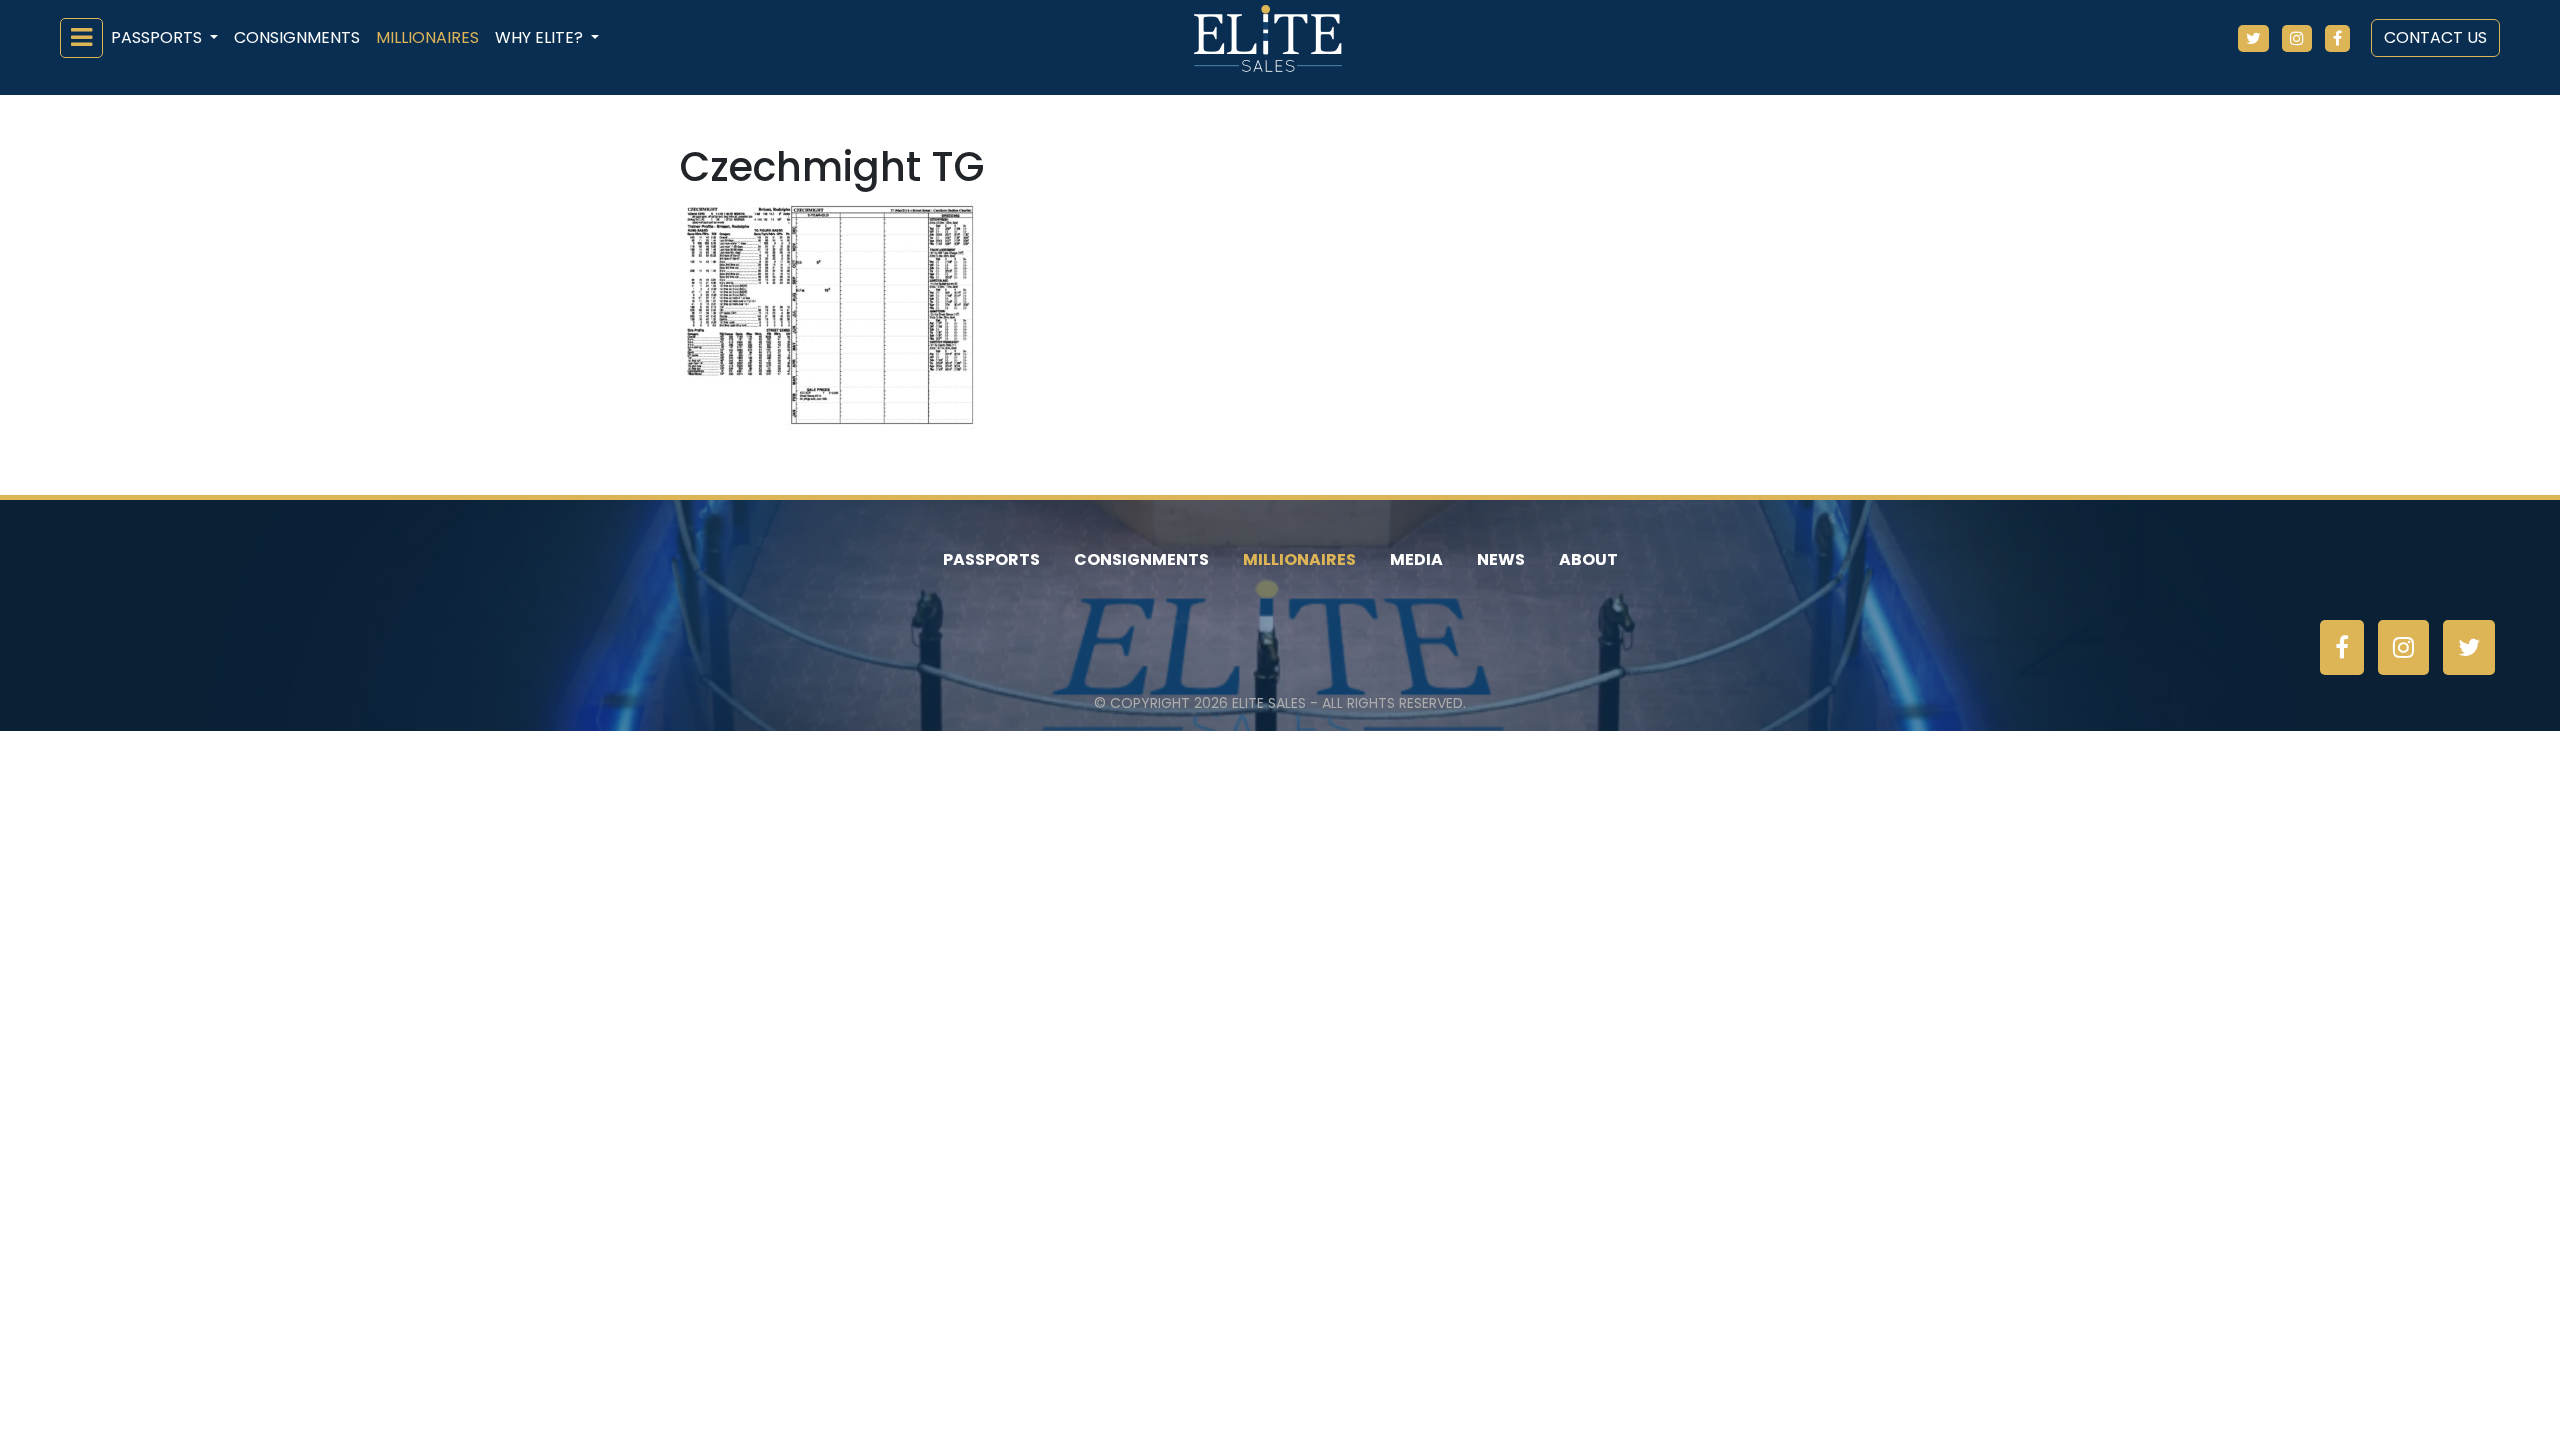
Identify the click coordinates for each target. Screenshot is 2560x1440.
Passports (991, 559)
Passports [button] (158, 37)
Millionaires (427, 37)
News (1501, 559)
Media (1416, 559)
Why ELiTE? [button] (541, 37)
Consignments (297, 37)
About (1588, 559)
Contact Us (2435, 37)
